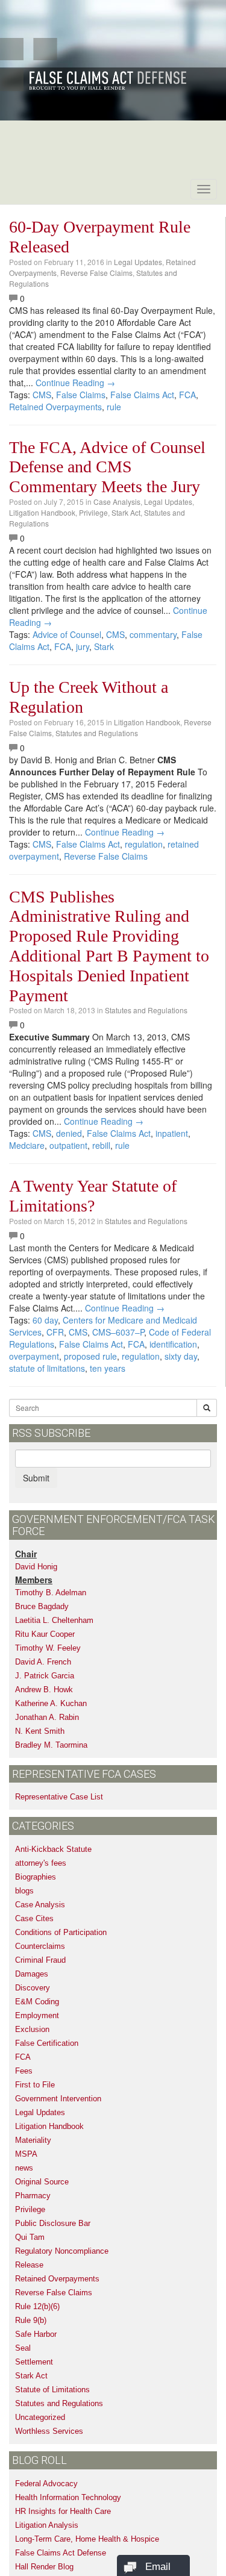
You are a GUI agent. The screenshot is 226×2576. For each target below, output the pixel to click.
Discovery (33, 1988)
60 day (45, 1320)
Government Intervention (58, 2099)
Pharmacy (33, 2196)
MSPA (26, 2154)
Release (29, 2265)
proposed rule (90, 1356)
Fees (24, 2071)
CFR (55, 1332)
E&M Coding (37, 2002)
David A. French (43, 1662)
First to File (35, 2085)
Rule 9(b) (31, 2320)
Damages (32, 1974)
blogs (24, 1891)
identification (173, 1344)
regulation (144, 844)
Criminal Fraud (40, 1960)
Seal (23, 2348)
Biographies (36, 1877)
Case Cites (34, 1918)
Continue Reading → (75, 383)
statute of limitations (47, 1368)
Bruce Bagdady (42, 1606)
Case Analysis (117, 502)
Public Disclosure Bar (53, 2223)
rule (114, 407)
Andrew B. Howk (44, 1690)
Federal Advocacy (46, 2484)
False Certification (47, 2043)
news (24, 2168)
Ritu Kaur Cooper (45, 1634)
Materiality (33, 2140)
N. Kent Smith (40, 1731)
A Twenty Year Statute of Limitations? (93, 1196)
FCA (187, 395)
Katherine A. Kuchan (51, 1703)
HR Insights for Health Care (63, 2511)
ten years (108, 1368)
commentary (153, 634)
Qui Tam (30, 2237)
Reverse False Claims (96, 273)
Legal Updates (138, 262)
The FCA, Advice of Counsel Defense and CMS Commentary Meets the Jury (107, 467)
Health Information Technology (68, 2497)
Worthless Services (49, 2431)
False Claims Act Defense (61, 2553)
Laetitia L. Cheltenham (54, 1620)
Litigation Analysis (47, 2525)
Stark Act (126, 512)
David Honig (36, 1567)
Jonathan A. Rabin (47, 1717)
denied (69, 1133)
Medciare (27, 1145)
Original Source (42, 2182)
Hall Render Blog (44, 2567)
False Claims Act (142, 395)
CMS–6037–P (118, 1332)
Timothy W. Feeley (48, 1648)
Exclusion (32, 2029)
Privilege (93, 512)
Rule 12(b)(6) (37, 2306)
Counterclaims (40, 1946)
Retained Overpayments (55, 407)
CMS (42, 395)
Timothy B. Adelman (51, 1593)
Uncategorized (40, 2417)
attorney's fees (41, 1863)
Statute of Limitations (52, 2390)
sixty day (181, 1356)
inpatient (172, 1133)
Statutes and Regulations (97, 733)
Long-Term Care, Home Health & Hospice (87, 2539)
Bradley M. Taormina (51, 1745)
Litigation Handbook (42, 512)
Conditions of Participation (61, 1932)
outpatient (68, 1145)
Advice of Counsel (67, 634)
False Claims (81, 395)
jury (83, 646)
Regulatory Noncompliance (62, 2251)
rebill (101, 1145)
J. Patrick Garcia (45, 1676)
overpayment (34, 1356)
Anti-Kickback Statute (53, 1849)
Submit (36, 1478)
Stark (104, 646)
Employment (37, 2015)
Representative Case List (59, 1797)
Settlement (34, 2362)
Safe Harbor (36, 2334)
